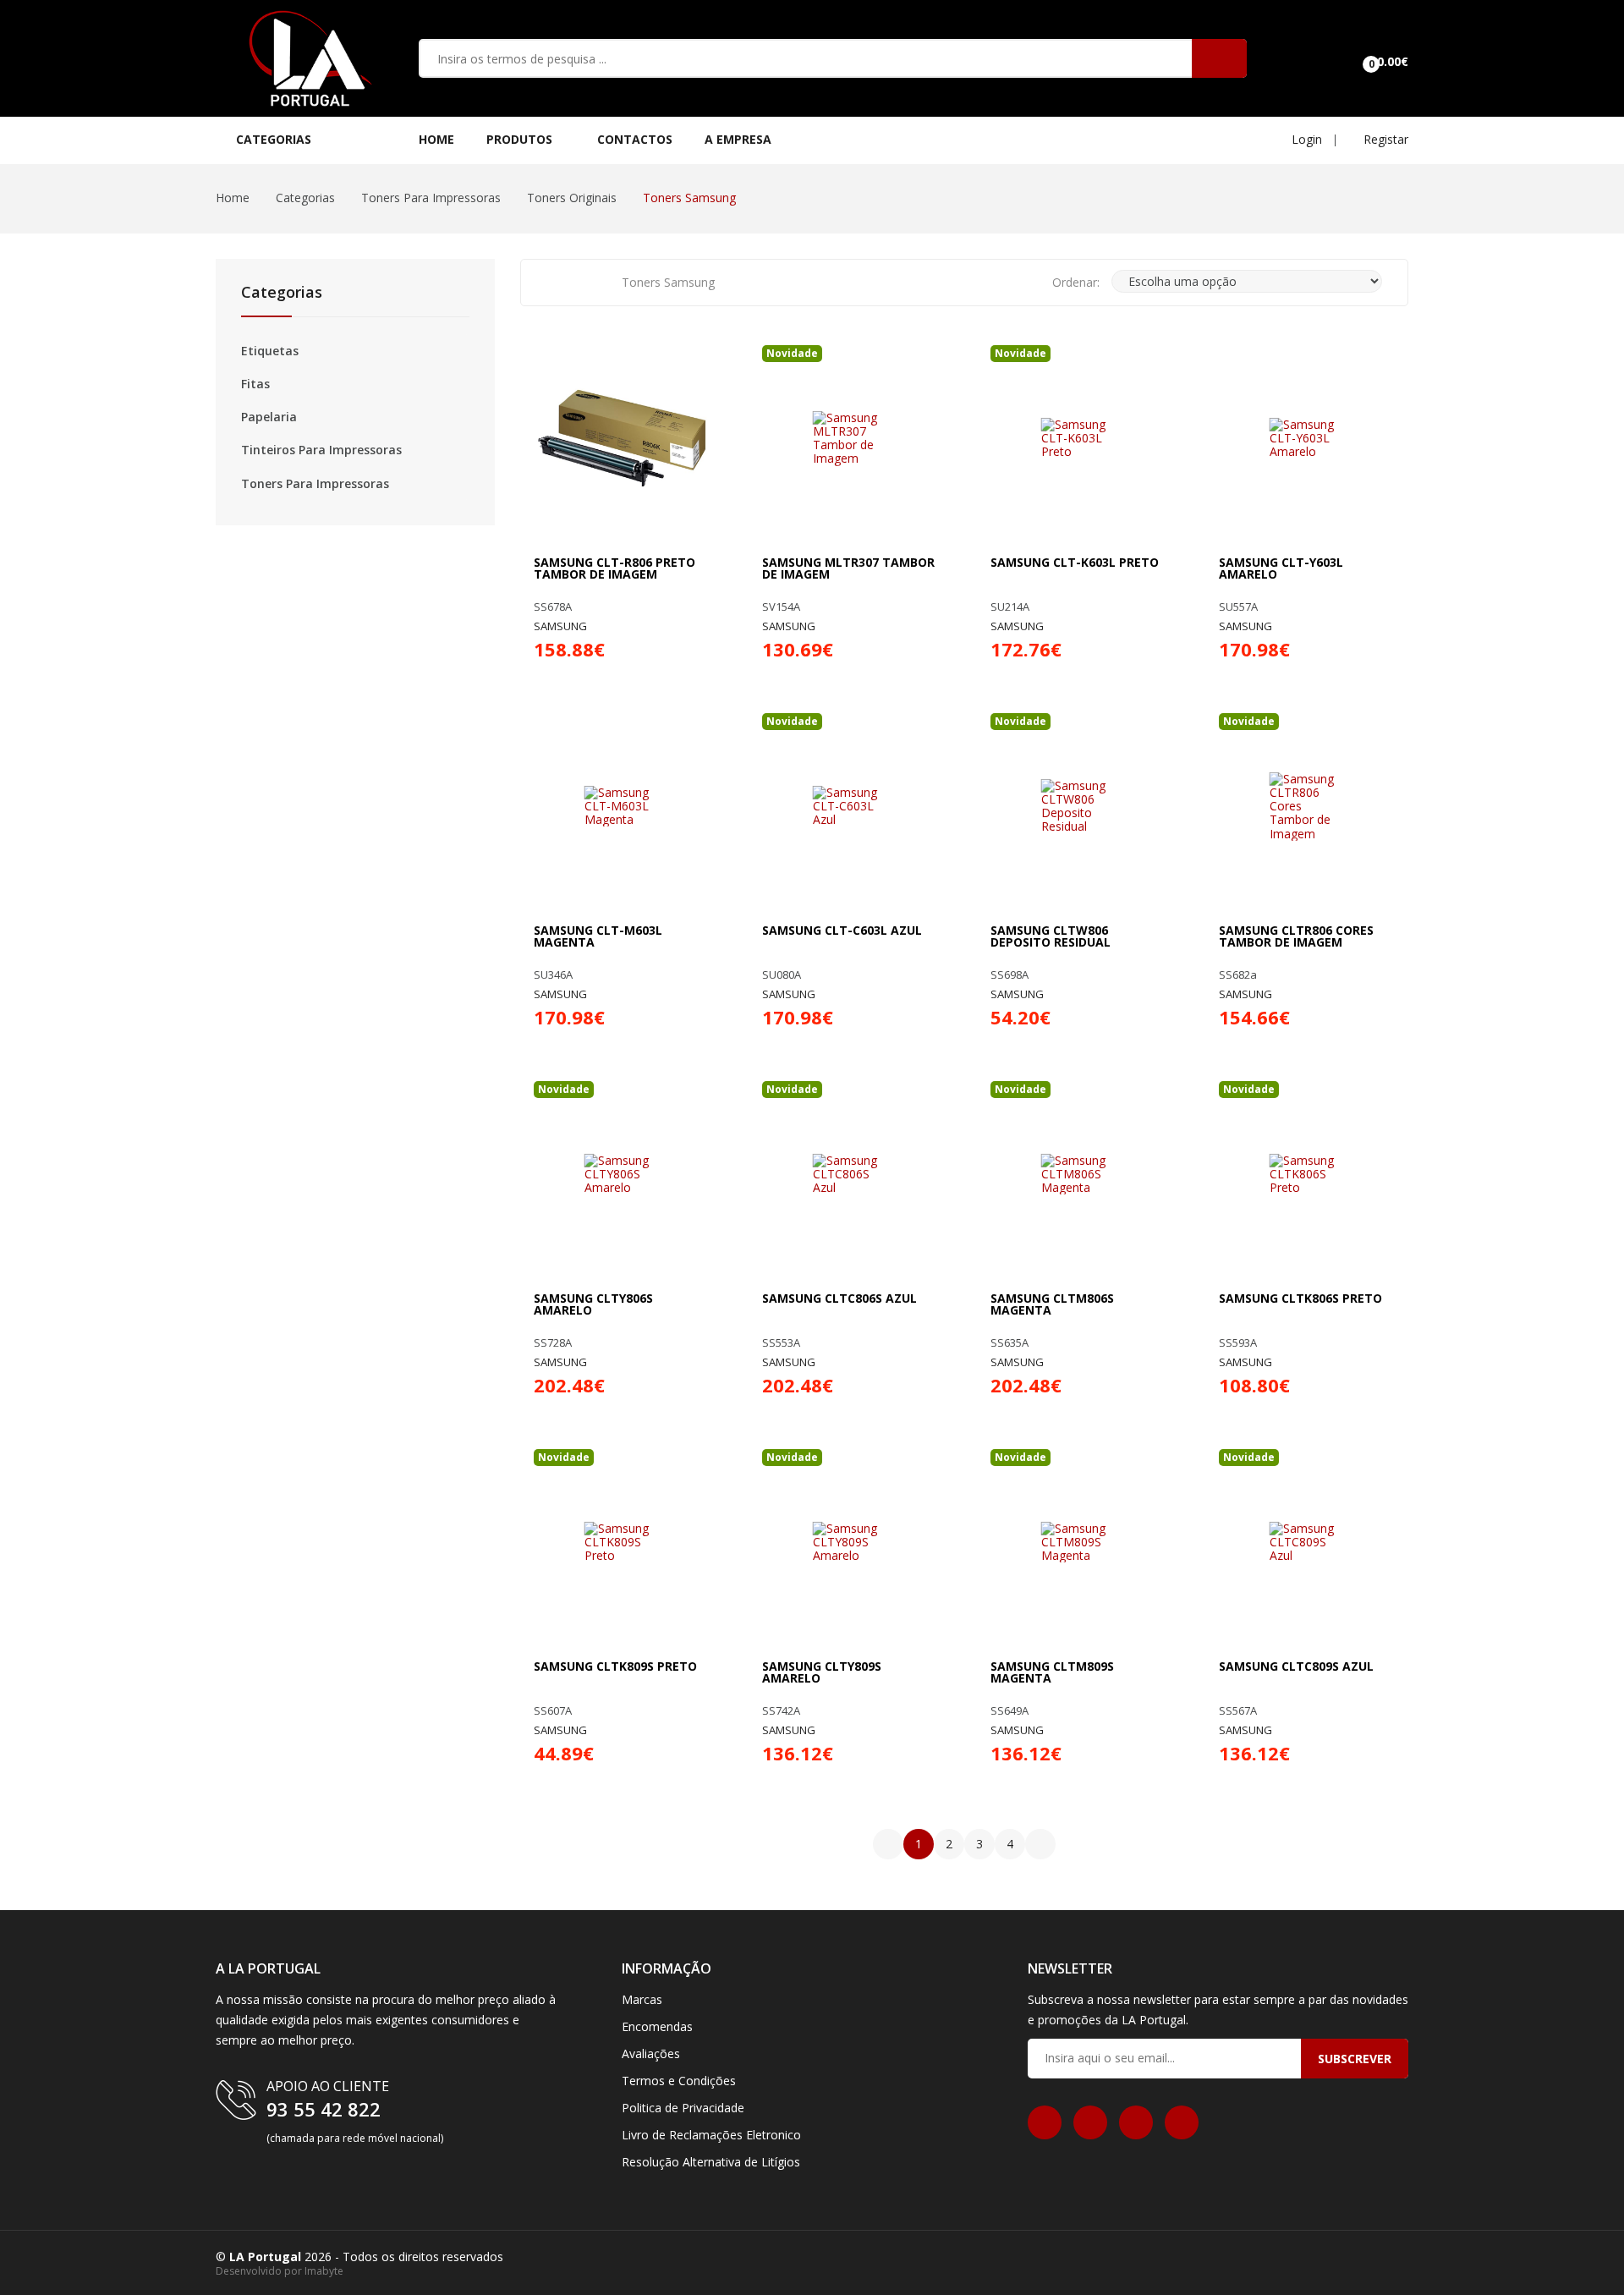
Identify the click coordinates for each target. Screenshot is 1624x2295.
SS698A (1010, 975)
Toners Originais (572, 198)
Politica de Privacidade (683, 2108)
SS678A (553, 607)
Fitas (255, 384)
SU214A (1010, 607)
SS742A (781, 1711)
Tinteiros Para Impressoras (321, 450)
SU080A (782, 975)
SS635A (1010, 1343)
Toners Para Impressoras (431, 198)
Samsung (560, 626)
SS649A (1010, 1711)
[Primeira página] (888, 1844)
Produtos (521, 139)
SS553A (781, 1343)
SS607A (553, 1711)
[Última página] (1040, 1844)
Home (436, 139)
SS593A (1238, 1343)
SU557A (1238, 607)
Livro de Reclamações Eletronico (711, 2135)
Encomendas (657, 2026)
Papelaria (269, 417)
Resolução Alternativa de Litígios (711, 2162)
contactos (635, 139)
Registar (1384, 139)
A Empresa (738, 139)
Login (1305, 139)
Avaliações (651, 2053)
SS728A (553, 1343)
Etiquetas (270, 351)
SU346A (553, 975)
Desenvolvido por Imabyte (280, 2271)
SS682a (1238, 975)
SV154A (781, 607)
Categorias (305, 198)
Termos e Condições (679, 2081)
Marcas (642, 1999)
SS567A (1238, 1711)
